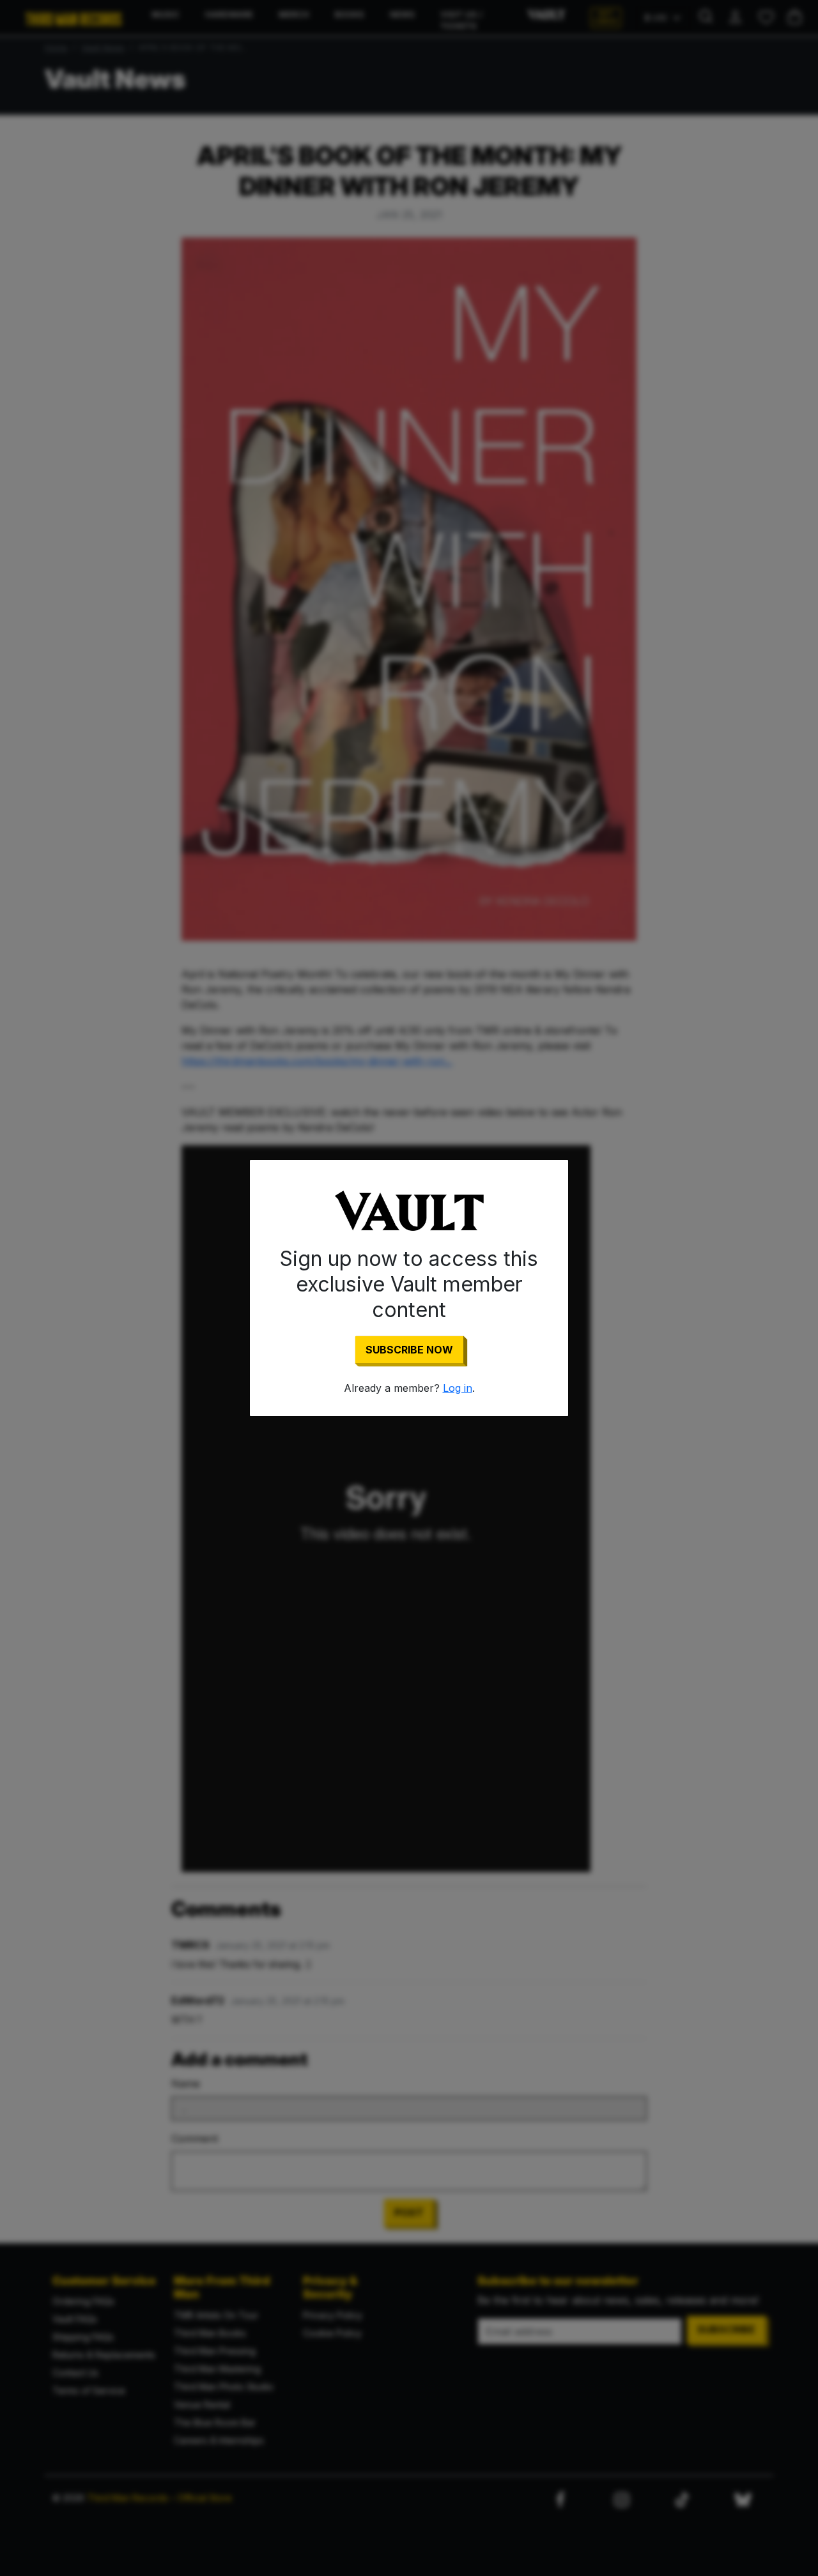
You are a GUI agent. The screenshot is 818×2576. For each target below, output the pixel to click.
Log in (458, 1388)
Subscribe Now (409, 1350)
